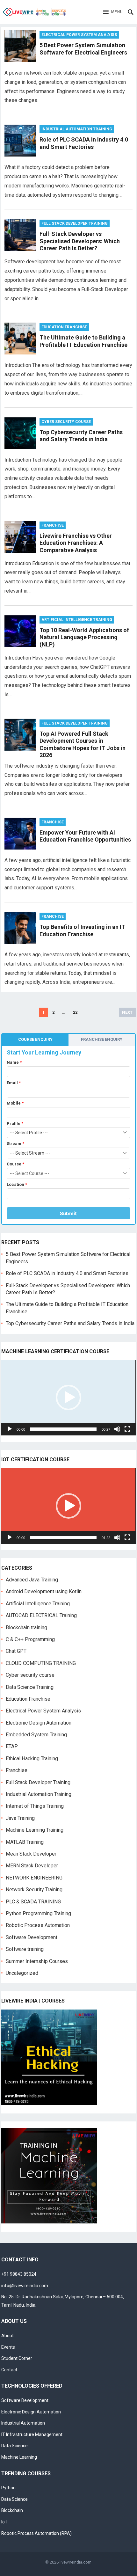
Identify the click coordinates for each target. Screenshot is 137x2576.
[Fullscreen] (127, 1429)
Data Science (14, 2446)
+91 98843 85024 (19, 2274)
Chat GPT (16, 1651)
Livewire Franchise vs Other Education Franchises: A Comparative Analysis (76, 543)
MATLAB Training (25, 1842)
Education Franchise (64, 327)
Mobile (15, 1103)
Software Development (32, 1937)
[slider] (63, 1429)
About (7, 2336)
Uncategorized (22, 1973)
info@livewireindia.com (25, 2286)
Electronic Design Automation (39, 1723)
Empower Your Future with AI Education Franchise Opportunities (85, 836)
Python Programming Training (38, 1913)
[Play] (10, 1429)
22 (75, 1012)
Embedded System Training (36, 1735)
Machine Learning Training (35, 1830)
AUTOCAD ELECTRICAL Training (41, 1615)
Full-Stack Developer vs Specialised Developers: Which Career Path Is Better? (80, 241)
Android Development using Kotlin (44, 1591)
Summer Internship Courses (37, 1961)
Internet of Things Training (35, 1806)
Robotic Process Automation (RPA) (36, 2533)
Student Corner (17, 2358)
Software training (25, 1949)
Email (14, 1083)
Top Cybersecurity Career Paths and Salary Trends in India (81, 436)
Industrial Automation (23, 2423)
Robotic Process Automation (38, 1925)
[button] (113, 12)
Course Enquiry (35, 1039)
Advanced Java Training (32, 1580)
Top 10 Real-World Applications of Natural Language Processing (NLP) (84, 637)
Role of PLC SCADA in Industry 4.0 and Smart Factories (84, 143)
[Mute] (117, 1429)
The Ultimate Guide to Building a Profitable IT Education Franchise (83, 341)
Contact (9, 2370)
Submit (68, 1213)
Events (8, 2347)
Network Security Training (34, 1890)
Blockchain (12, 2510)
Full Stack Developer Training (75, 223)
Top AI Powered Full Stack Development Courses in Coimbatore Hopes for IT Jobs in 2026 (83, 744)
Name (14, 1062)
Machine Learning (19, 2457)
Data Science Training (30, 1687)
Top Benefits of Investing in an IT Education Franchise (82, 930)
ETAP (12, 1746)
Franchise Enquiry (102, 1039)
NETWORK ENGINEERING (34, 1878)
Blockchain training (26, 1627)
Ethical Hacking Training (32, 1759)
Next (127, 1012)
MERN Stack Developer (32, 1866)
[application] (68, 1398)
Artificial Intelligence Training (77, 620)
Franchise (53, 525)
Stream (15, 1144)
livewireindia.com (76, 2562)
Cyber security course (66, 422)
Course (15, 1164)
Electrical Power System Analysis (79, 35)
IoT (4, 2522)
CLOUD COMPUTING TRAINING (41, 1663)
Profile (15, 1124)
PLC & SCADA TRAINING (33, 1902)
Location (17, 1184)
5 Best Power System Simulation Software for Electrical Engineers (83, 49)
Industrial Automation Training (77, 129)
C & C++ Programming (30, 1639)
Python (8, 2488)
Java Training (20, 1818)
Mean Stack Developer (31, 1854)
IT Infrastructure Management (32, 2434)
